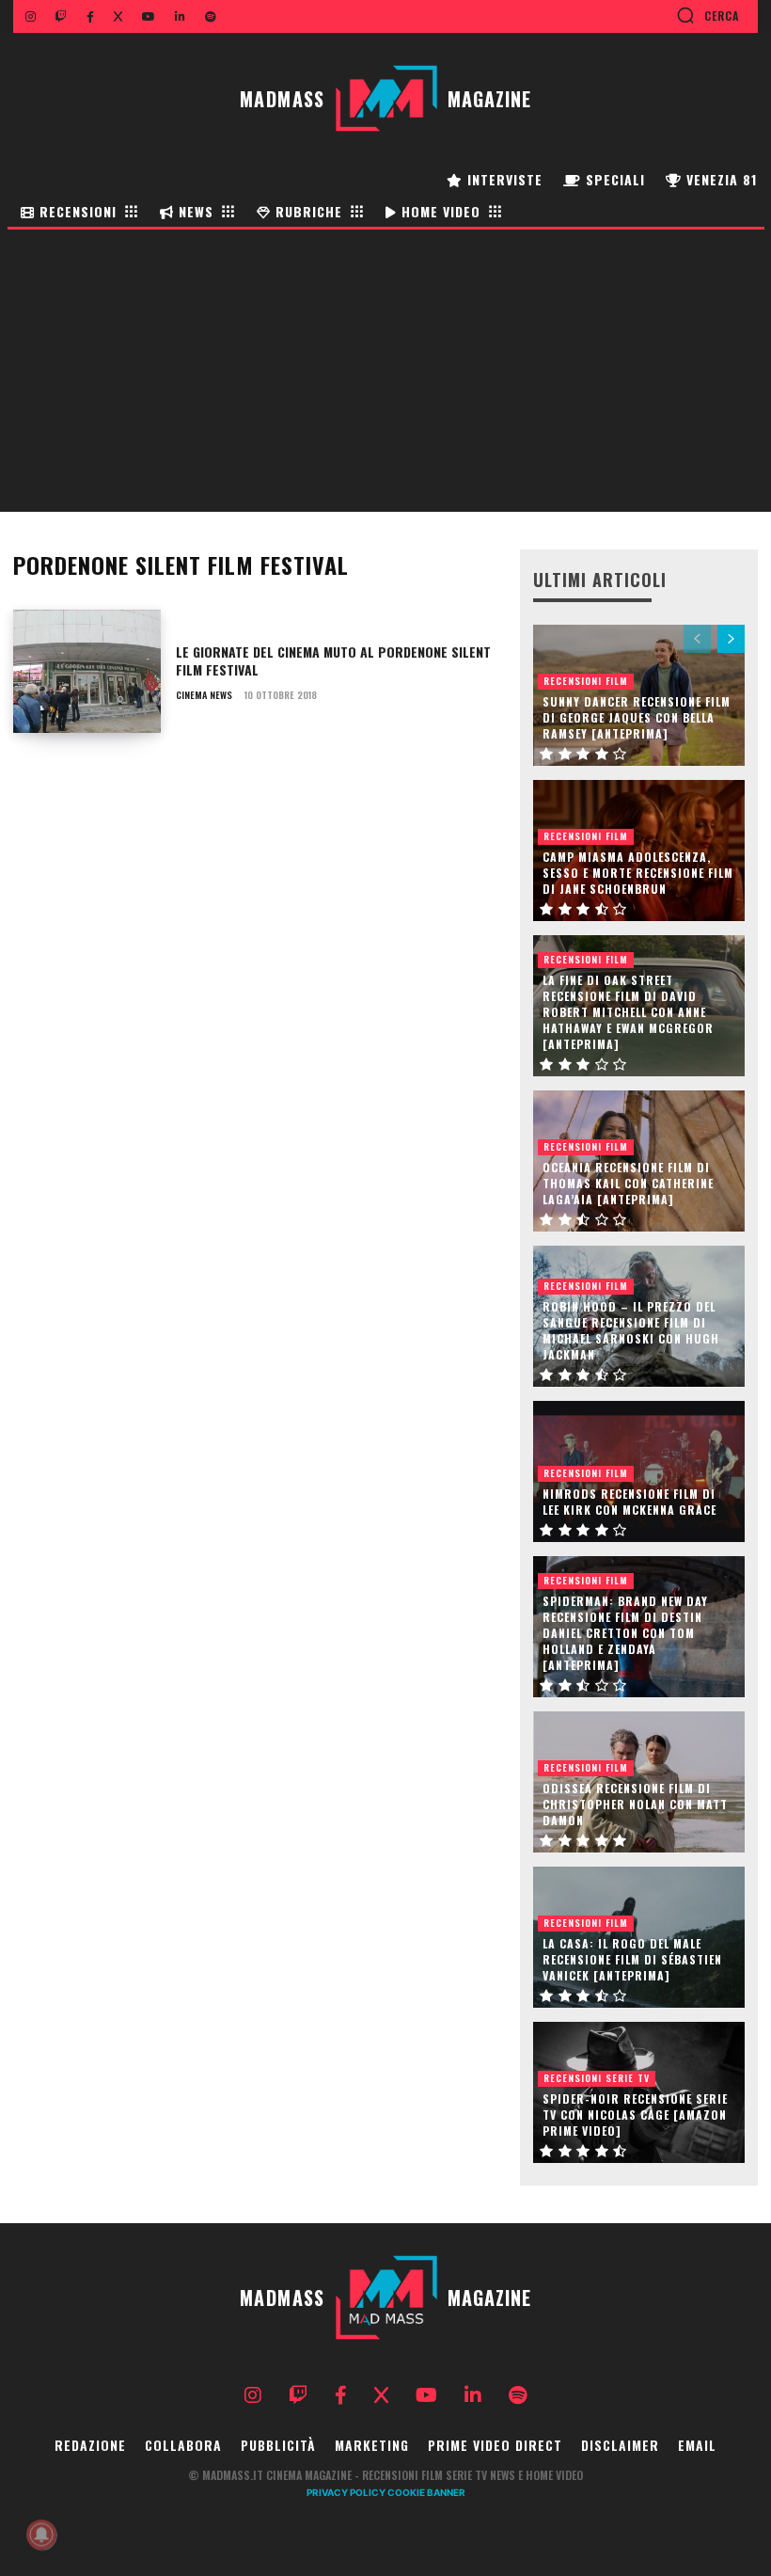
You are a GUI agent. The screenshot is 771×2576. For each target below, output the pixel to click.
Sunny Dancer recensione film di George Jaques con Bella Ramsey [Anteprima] (637, 717)
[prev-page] (697, 639)
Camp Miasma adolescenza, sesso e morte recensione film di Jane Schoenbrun (638, 873)
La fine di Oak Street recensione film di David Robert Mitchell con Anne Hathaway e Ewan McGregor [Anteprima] (628, 1011)
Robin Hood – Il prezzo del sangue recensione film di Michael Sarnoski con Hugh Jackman (631, 1330)
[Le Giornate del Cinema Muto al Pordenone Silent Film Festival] (87, 672)
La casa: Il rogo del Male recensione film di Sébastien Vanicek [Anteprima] (632, 1959)
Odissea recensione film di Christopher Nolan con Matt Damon (635, 1804)
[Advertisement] (385, 371)
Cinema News (204, 695)
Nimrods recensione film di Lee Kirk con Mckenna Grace (629, 1502)
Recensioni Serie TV (597, 2078)
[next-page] (731, 639)
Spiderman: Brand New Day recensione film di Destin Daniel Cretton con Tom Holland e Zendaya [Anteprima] (625, 1632)
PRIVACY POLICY (346, 2492)
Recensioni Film (586, 681)
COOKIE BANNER (426, 2492)
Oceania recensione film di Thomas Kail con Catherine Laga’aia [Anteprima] (628, 1183)
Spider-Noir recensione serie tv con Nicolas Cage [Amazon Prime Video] (635, 2115)
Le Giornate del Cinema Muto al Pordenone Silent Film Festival (333, 661)
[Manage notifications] (41, 2535)
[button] (708, 15)
